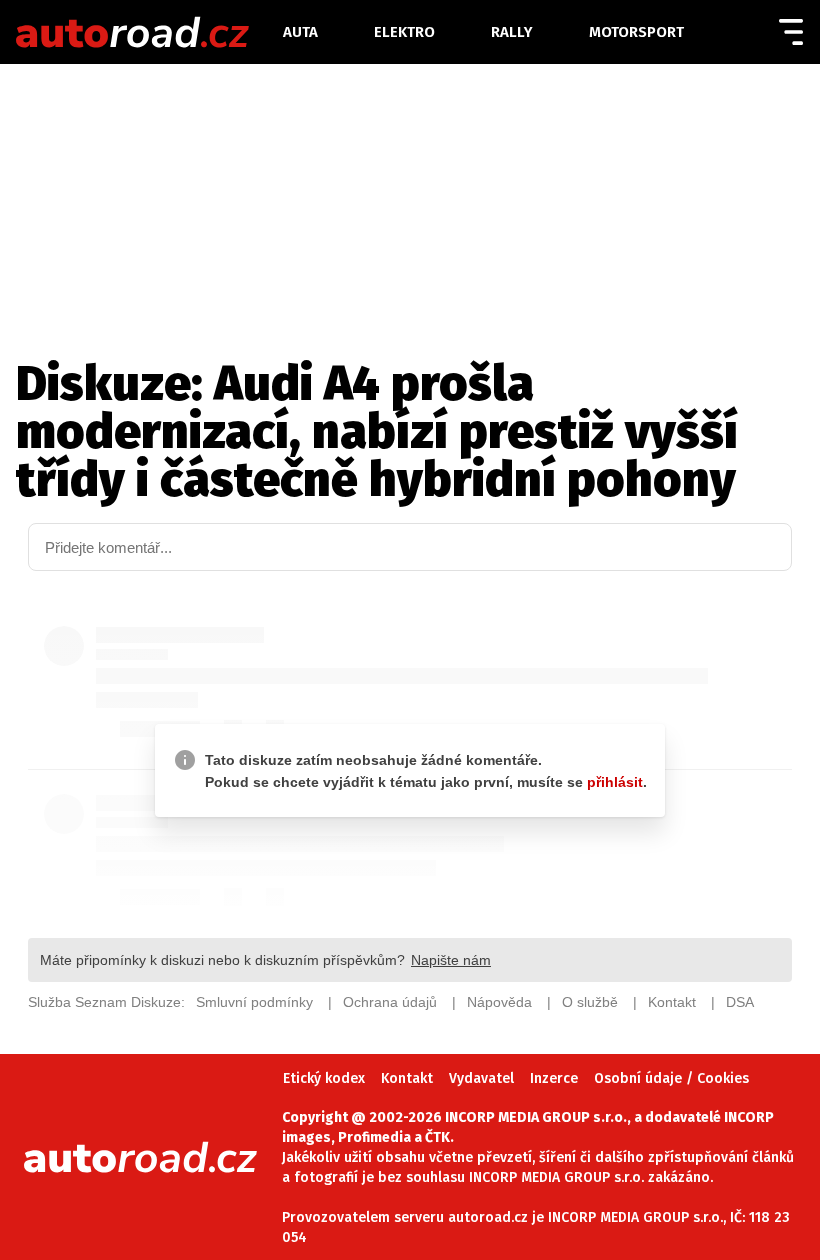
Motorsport (636, 32)
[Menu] (791, 32)
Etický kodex (324, 1078)
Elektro (404, 32)
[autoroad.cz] (147, 32)
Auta (300, 32)
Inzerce (554, 1078)
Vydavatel (481, 1078)
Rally (512, 32)
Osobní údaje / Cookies (671, 1078)
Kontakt (407, 1078)
